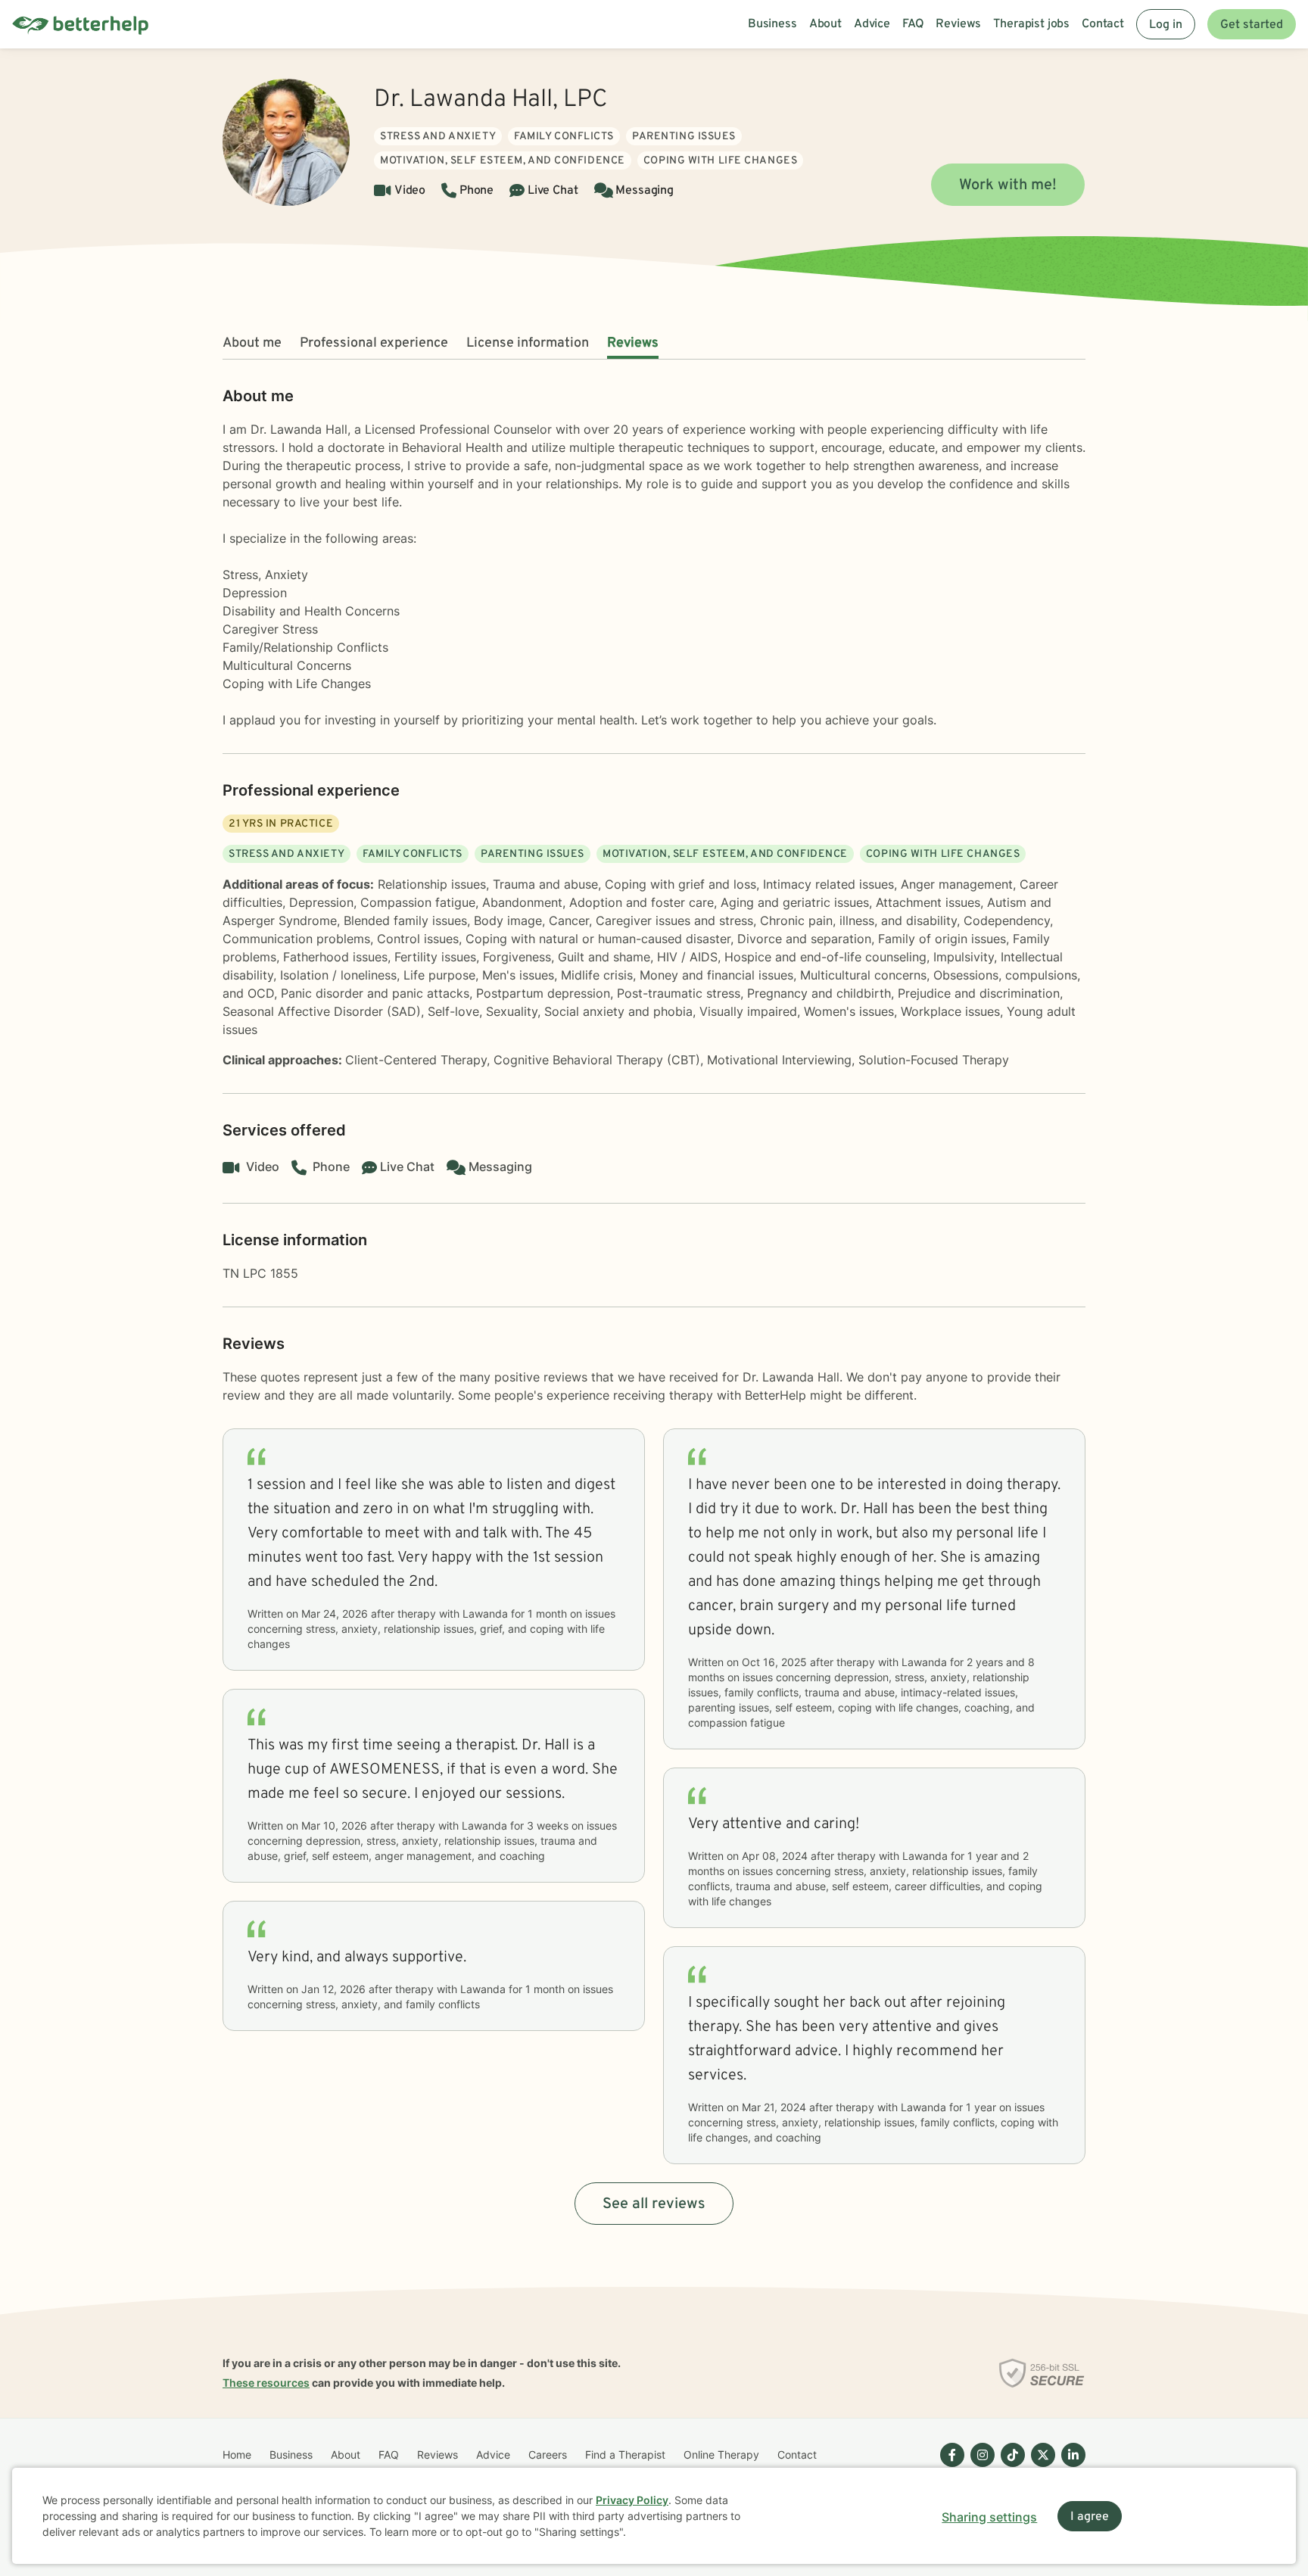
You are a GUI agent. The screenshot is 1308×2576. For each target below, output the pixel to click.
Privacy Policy (632, 2500)
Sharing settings (989, 2517)
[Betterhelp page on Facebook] (949, 2467)
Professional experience (374, 343)
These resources (266, 2383)
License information (528, 343)
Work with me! (1008, 185)
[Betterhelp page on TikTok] (1010, 2467)
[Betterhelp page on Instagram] (979, 2467)
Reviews (633, 343)
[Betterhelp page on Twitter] (1040, 2467)
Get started (1252, 25)
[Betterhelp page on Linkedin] (1070, 2467)
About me (252, 343)
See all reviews (654, 2204)
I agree (1090, 2517)
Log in (1166, 25)
